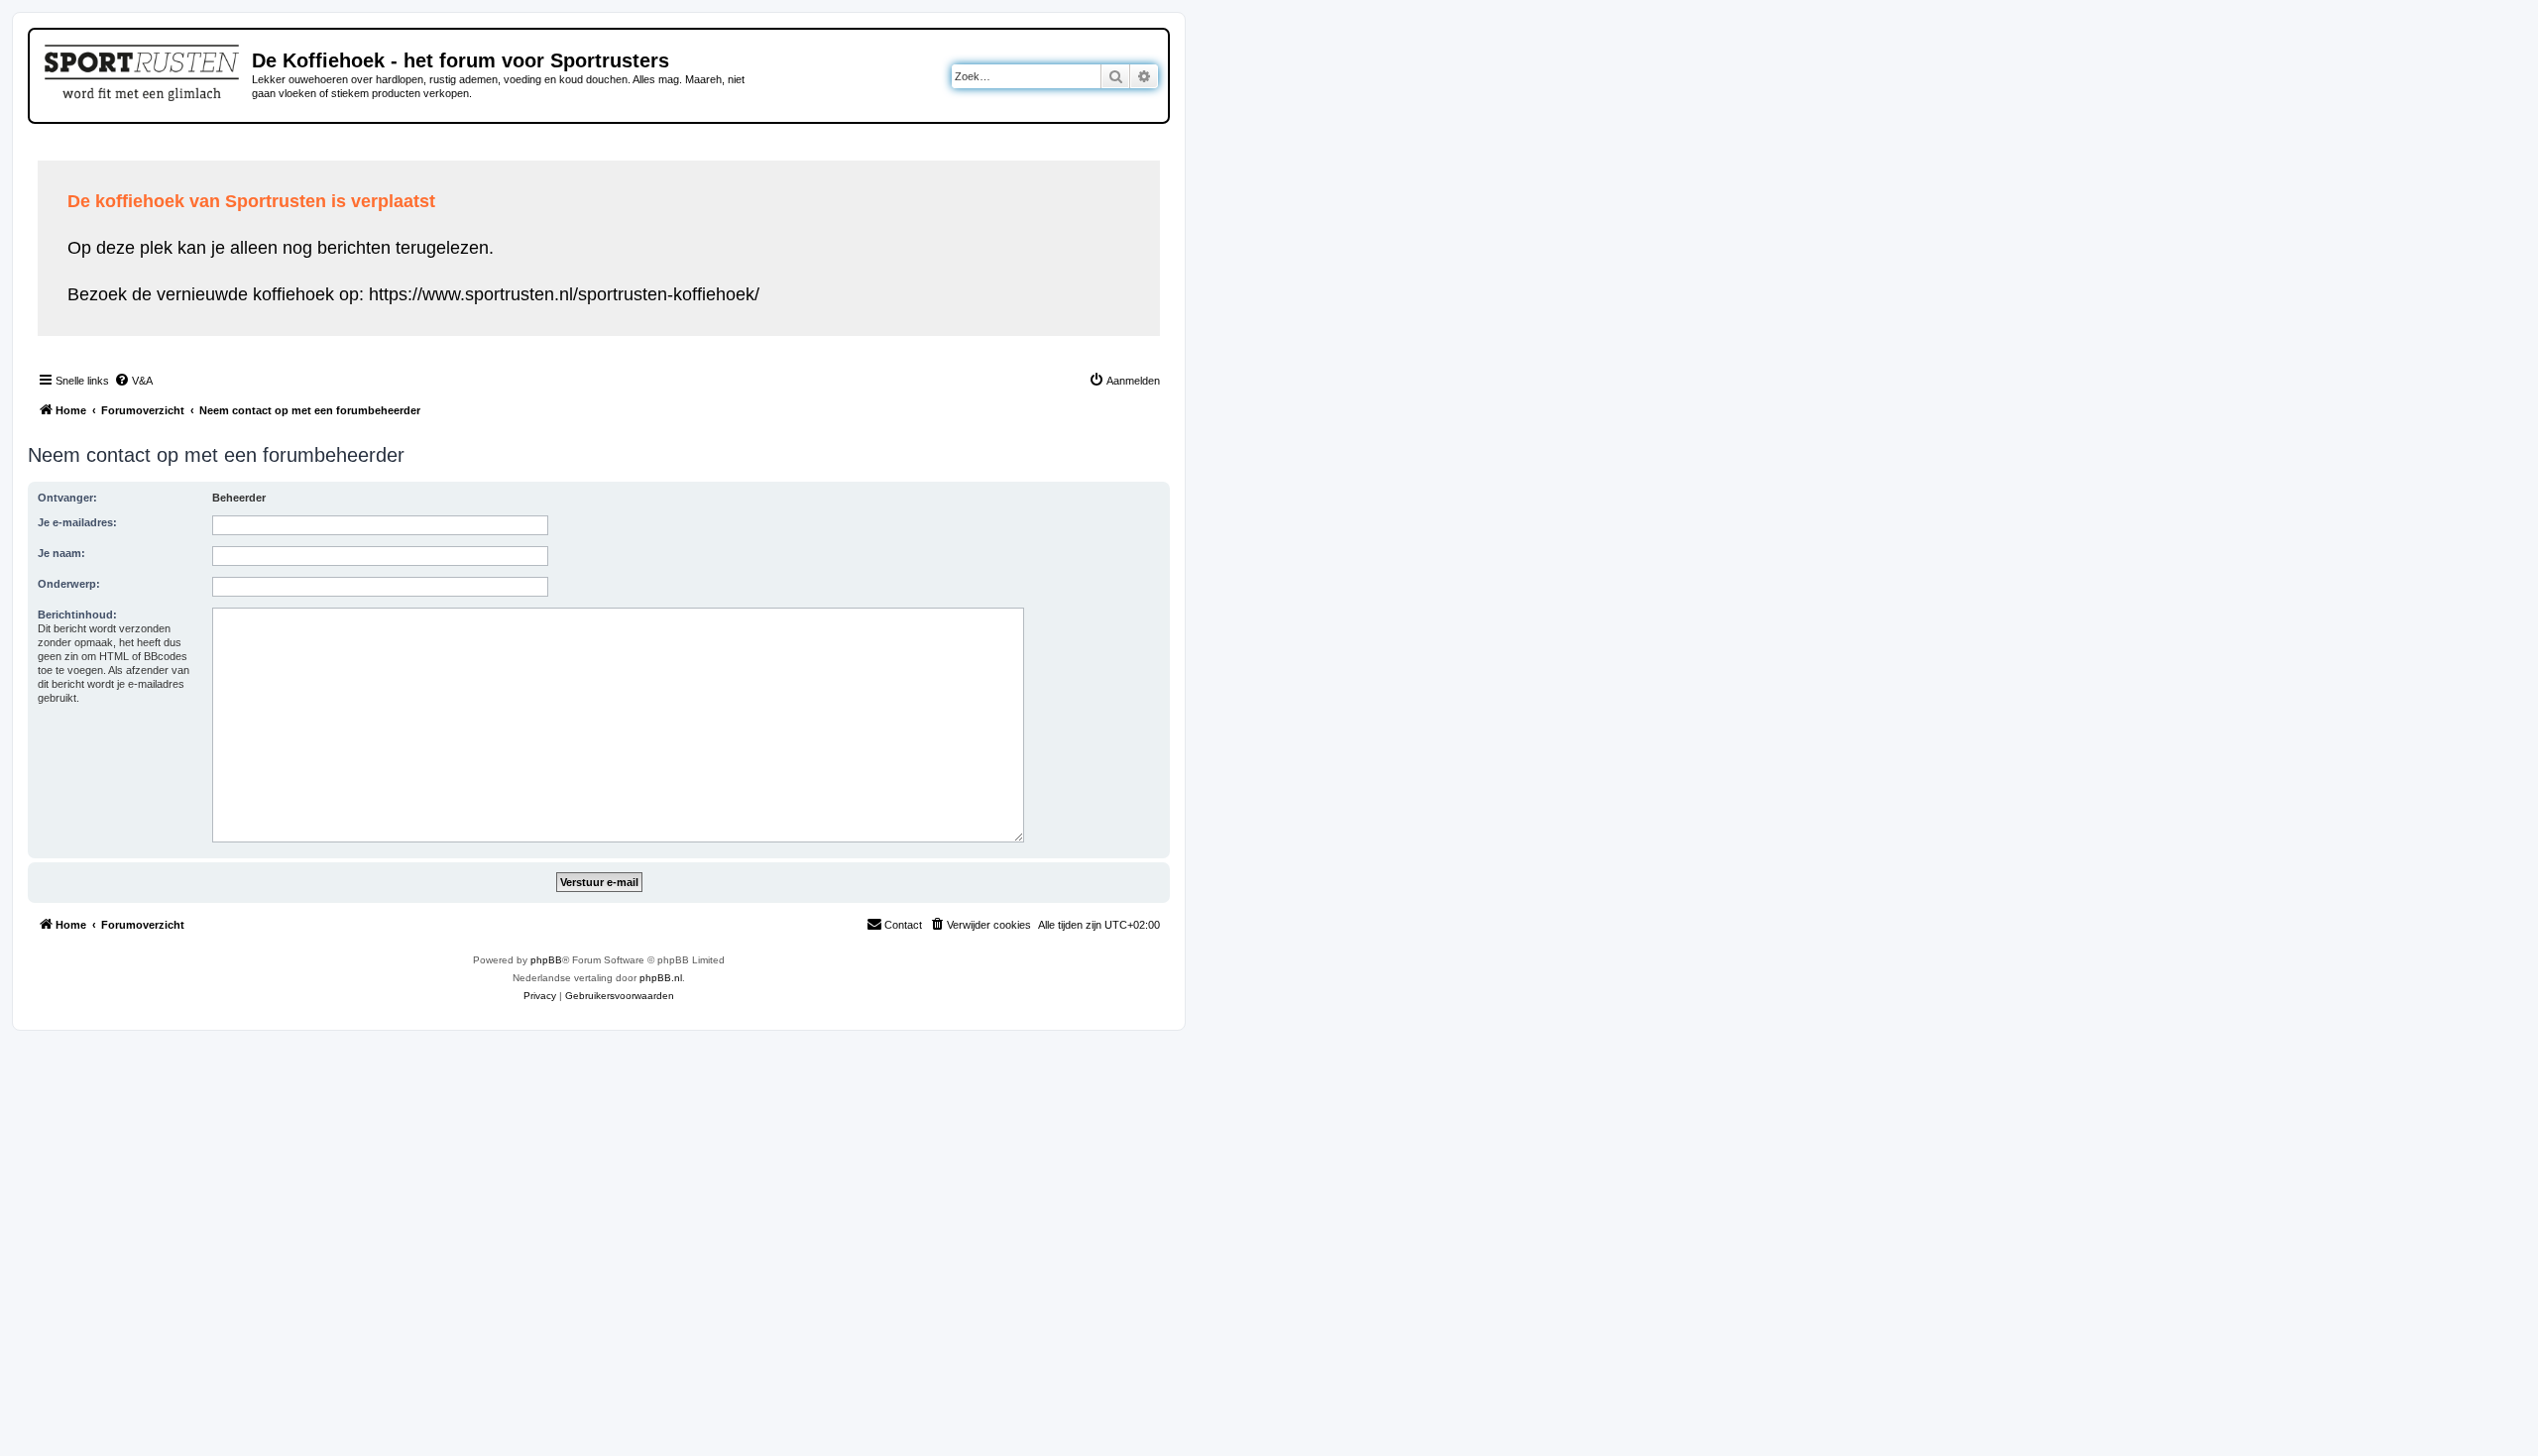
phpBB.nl (661, 978)
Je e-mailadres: (77, 522)
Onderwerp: (69, 584)
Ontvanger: (67, 498)
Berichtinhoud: (77, 615)
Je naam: (61, 553)
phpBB (546, 960)
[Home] (143, 69)
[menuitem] (133, 381)
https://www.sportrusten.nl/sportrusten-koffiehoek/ (564, 294)
